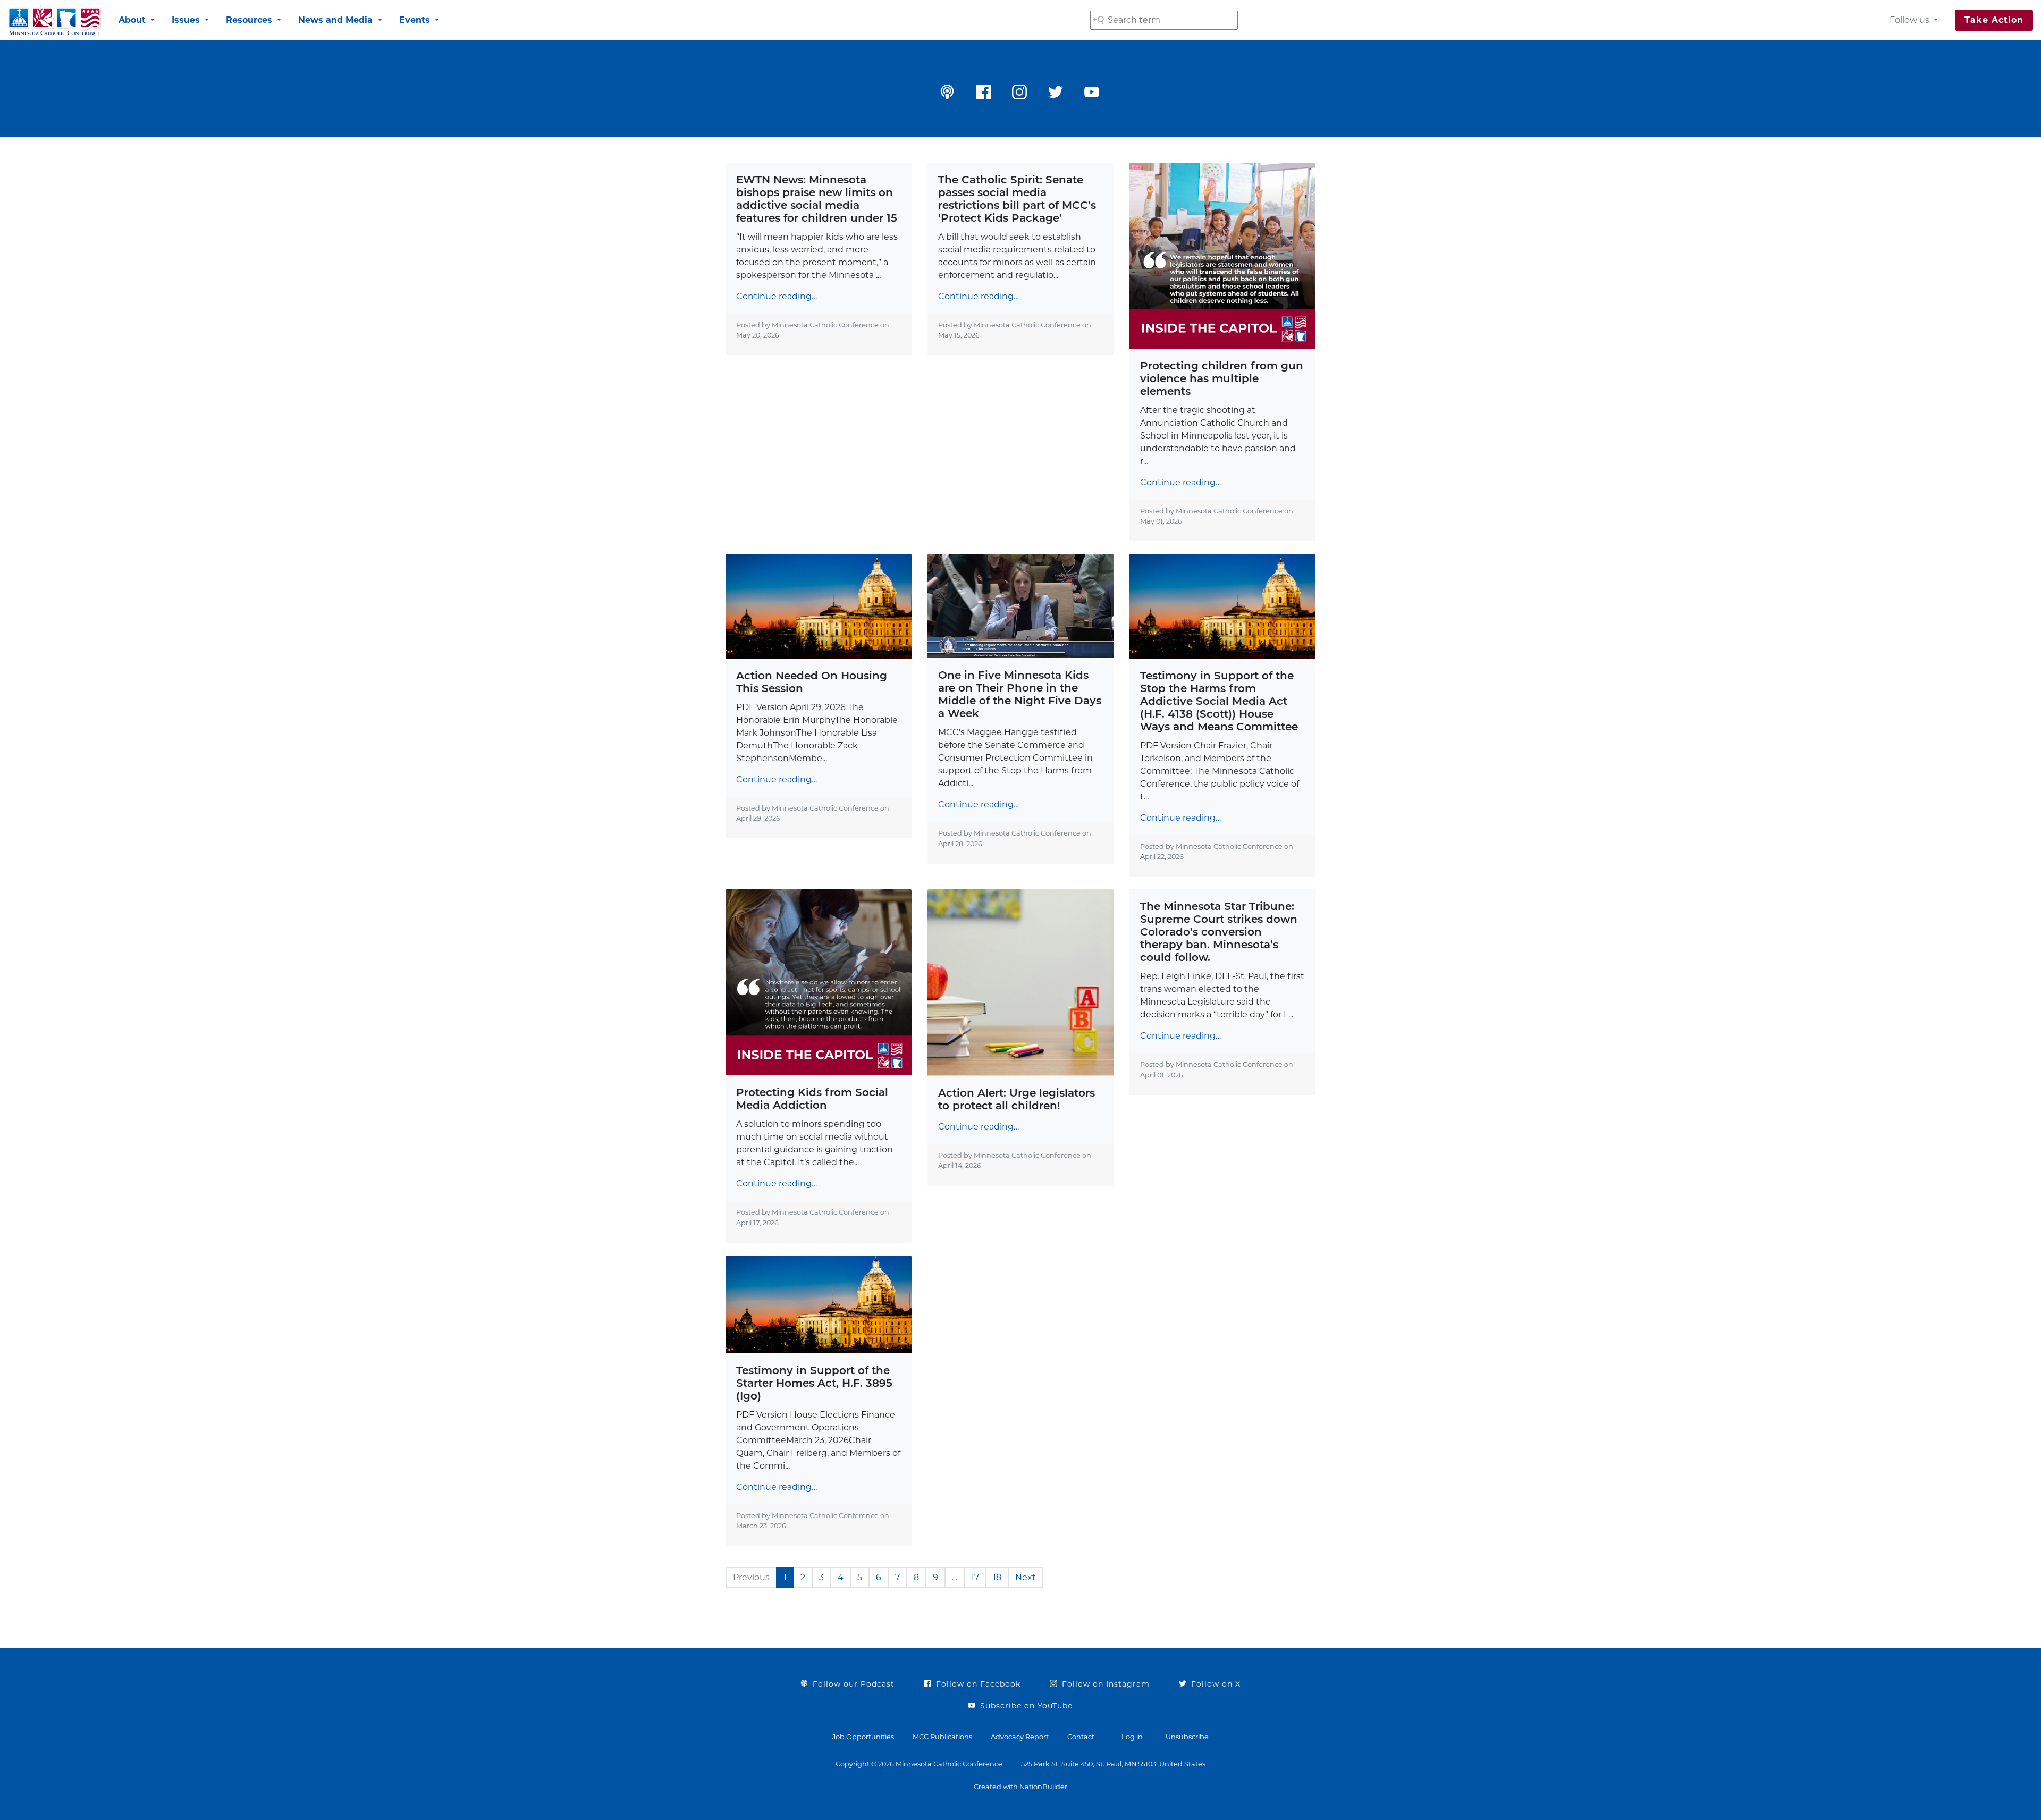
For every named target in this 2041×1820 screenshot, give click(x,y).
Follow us (1911, 20)
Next (1026, 1577)
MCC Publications (942, 1737)
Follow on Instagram (1104, 1684)
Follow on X (1215, 1684)
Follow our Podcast (852, 1684)
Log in (1132, 1737)
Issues (187, 20)
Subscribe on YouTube (1025, 1706)
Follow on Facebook (977, 1684)
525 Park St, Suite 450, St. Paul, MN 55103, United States (1113, 1764)
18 (997, 1577)
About (133, 20)
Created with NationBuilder (1020, 1787)
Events (416, 20)
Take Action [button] (1994, 20)
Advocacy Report (1020, 1737)
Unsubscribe (1187, 1737)
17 (975, 1577)
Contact (1081, 1737)
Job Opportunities (863, 1737)
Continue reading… (777, 296)
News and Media (337, 20)
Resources (250, 20)
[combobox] (1164, 20)
